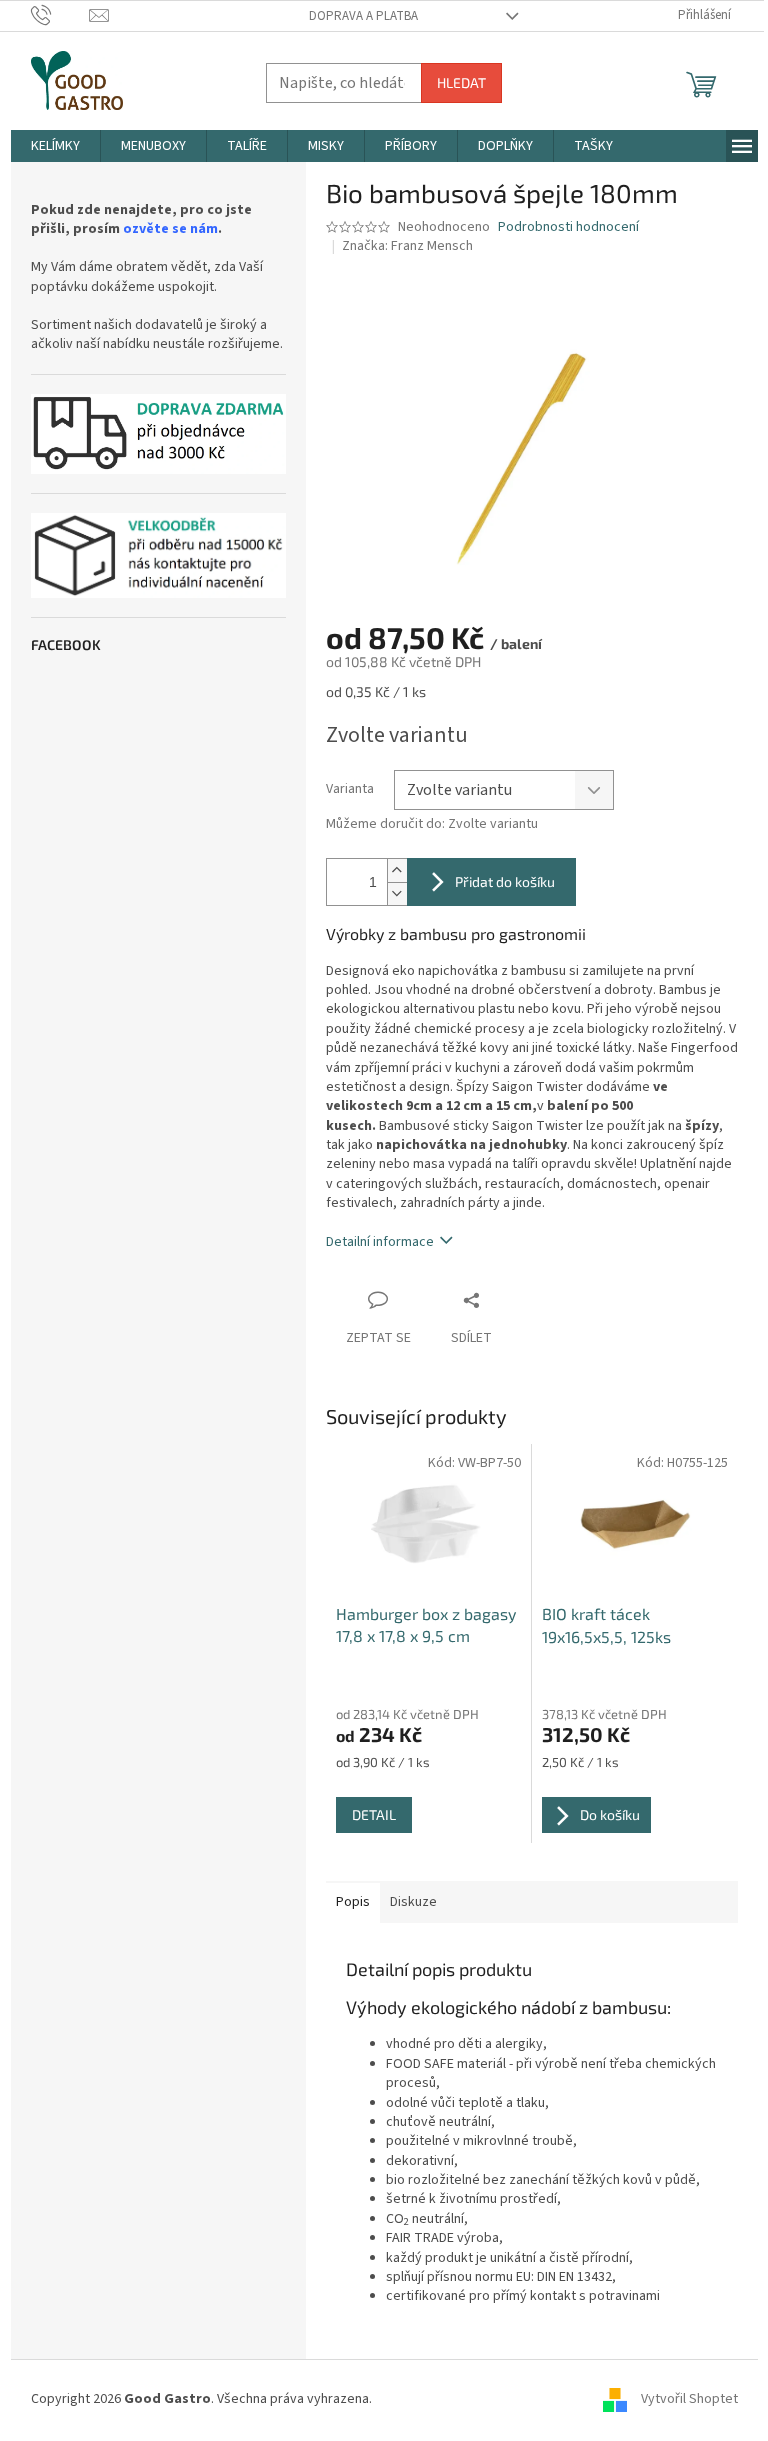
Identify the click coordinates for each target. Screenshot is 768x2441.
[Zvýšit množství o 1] (397, 870)
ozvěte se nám (170, 229)
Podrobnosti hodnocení (568, 227)
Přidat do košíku (505, 881)
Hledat (461, 82)
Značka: (407, 246)
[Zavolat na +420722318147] (60, 15)
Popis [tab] (353, 1902)
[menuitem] (55, 146)
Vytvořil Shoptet (689, 2400)
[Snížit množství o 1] (397, 893)
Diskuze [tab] (413, 1902)
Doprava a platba (363, 16)
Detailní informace (380, 1242)
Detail (374, 1814)
